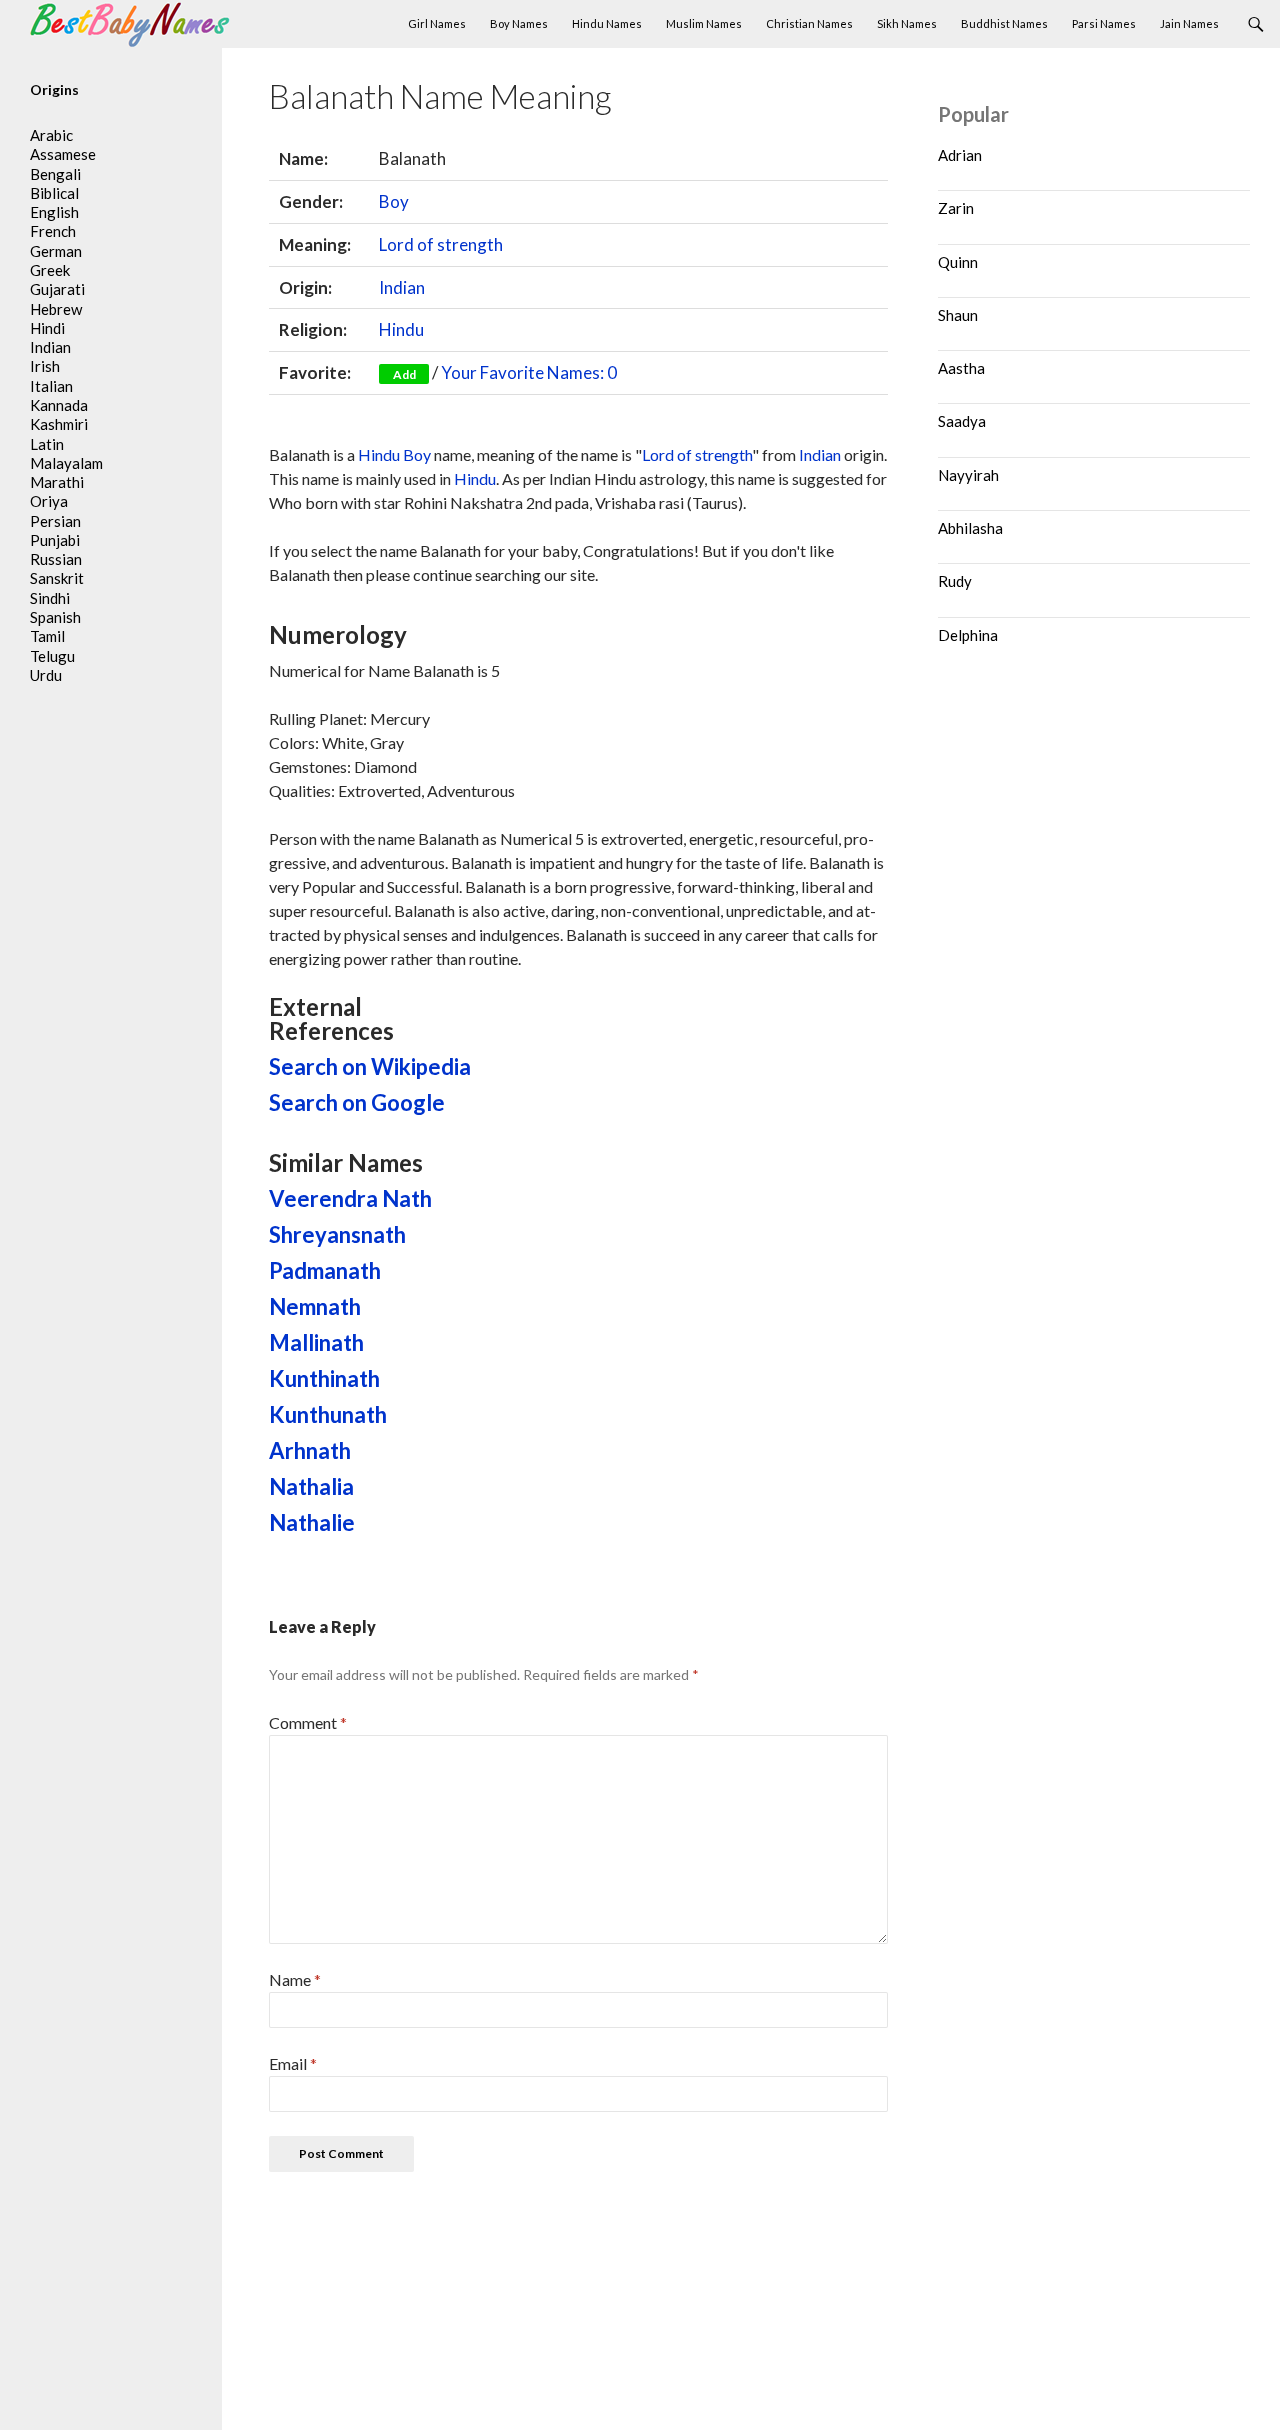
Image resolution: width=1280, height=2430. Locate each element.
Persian (55, 521)
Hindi (47, 328)
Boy (394, 201)
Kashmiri (59, 424)
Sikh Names (907, 23)
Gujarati (57, 289)
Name (295, 1979)
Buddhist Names (1004, 23)
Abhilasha (970, 528)
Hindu (401, 329)
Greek (50, 270)
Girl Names (437, 23)
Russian (56, 559)
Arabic (51, 135)
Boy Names (519, 23)
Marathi (57, 482)
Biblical (54, 193)
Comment (308, 1722)
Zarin (956, 208)
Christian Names (809, 23)
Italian (51, 386)
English (54, 212)
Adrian (960, 155)
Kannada (59, 405)
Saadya (962, 421)
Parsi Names (1104, 23)
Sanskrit (57, 578)
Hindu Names (607, 23)
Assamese (63, 154)
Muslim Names (704, 23)
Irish (45, 366)
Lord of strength (441, 244)
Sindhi (50, 598)
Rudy (955, 581)
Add (404, 374)
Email (293, 2063)
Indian (402, 287)
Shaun (958, 315)
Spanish (55, 617)
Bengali (55, 174)
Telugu (52, 656)
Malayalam (66, 463)
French (53, 231)
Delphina (968, 635)
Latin (47, 444)
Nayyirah (968, 475)
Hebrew (56, 309)
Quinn (958, 262)
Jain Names (1189, 23)
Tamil (47, 636)
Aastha (961, 368)
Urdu (46, 675)
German (56, 251)
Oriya (49, 501)
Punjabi (55, 540)
